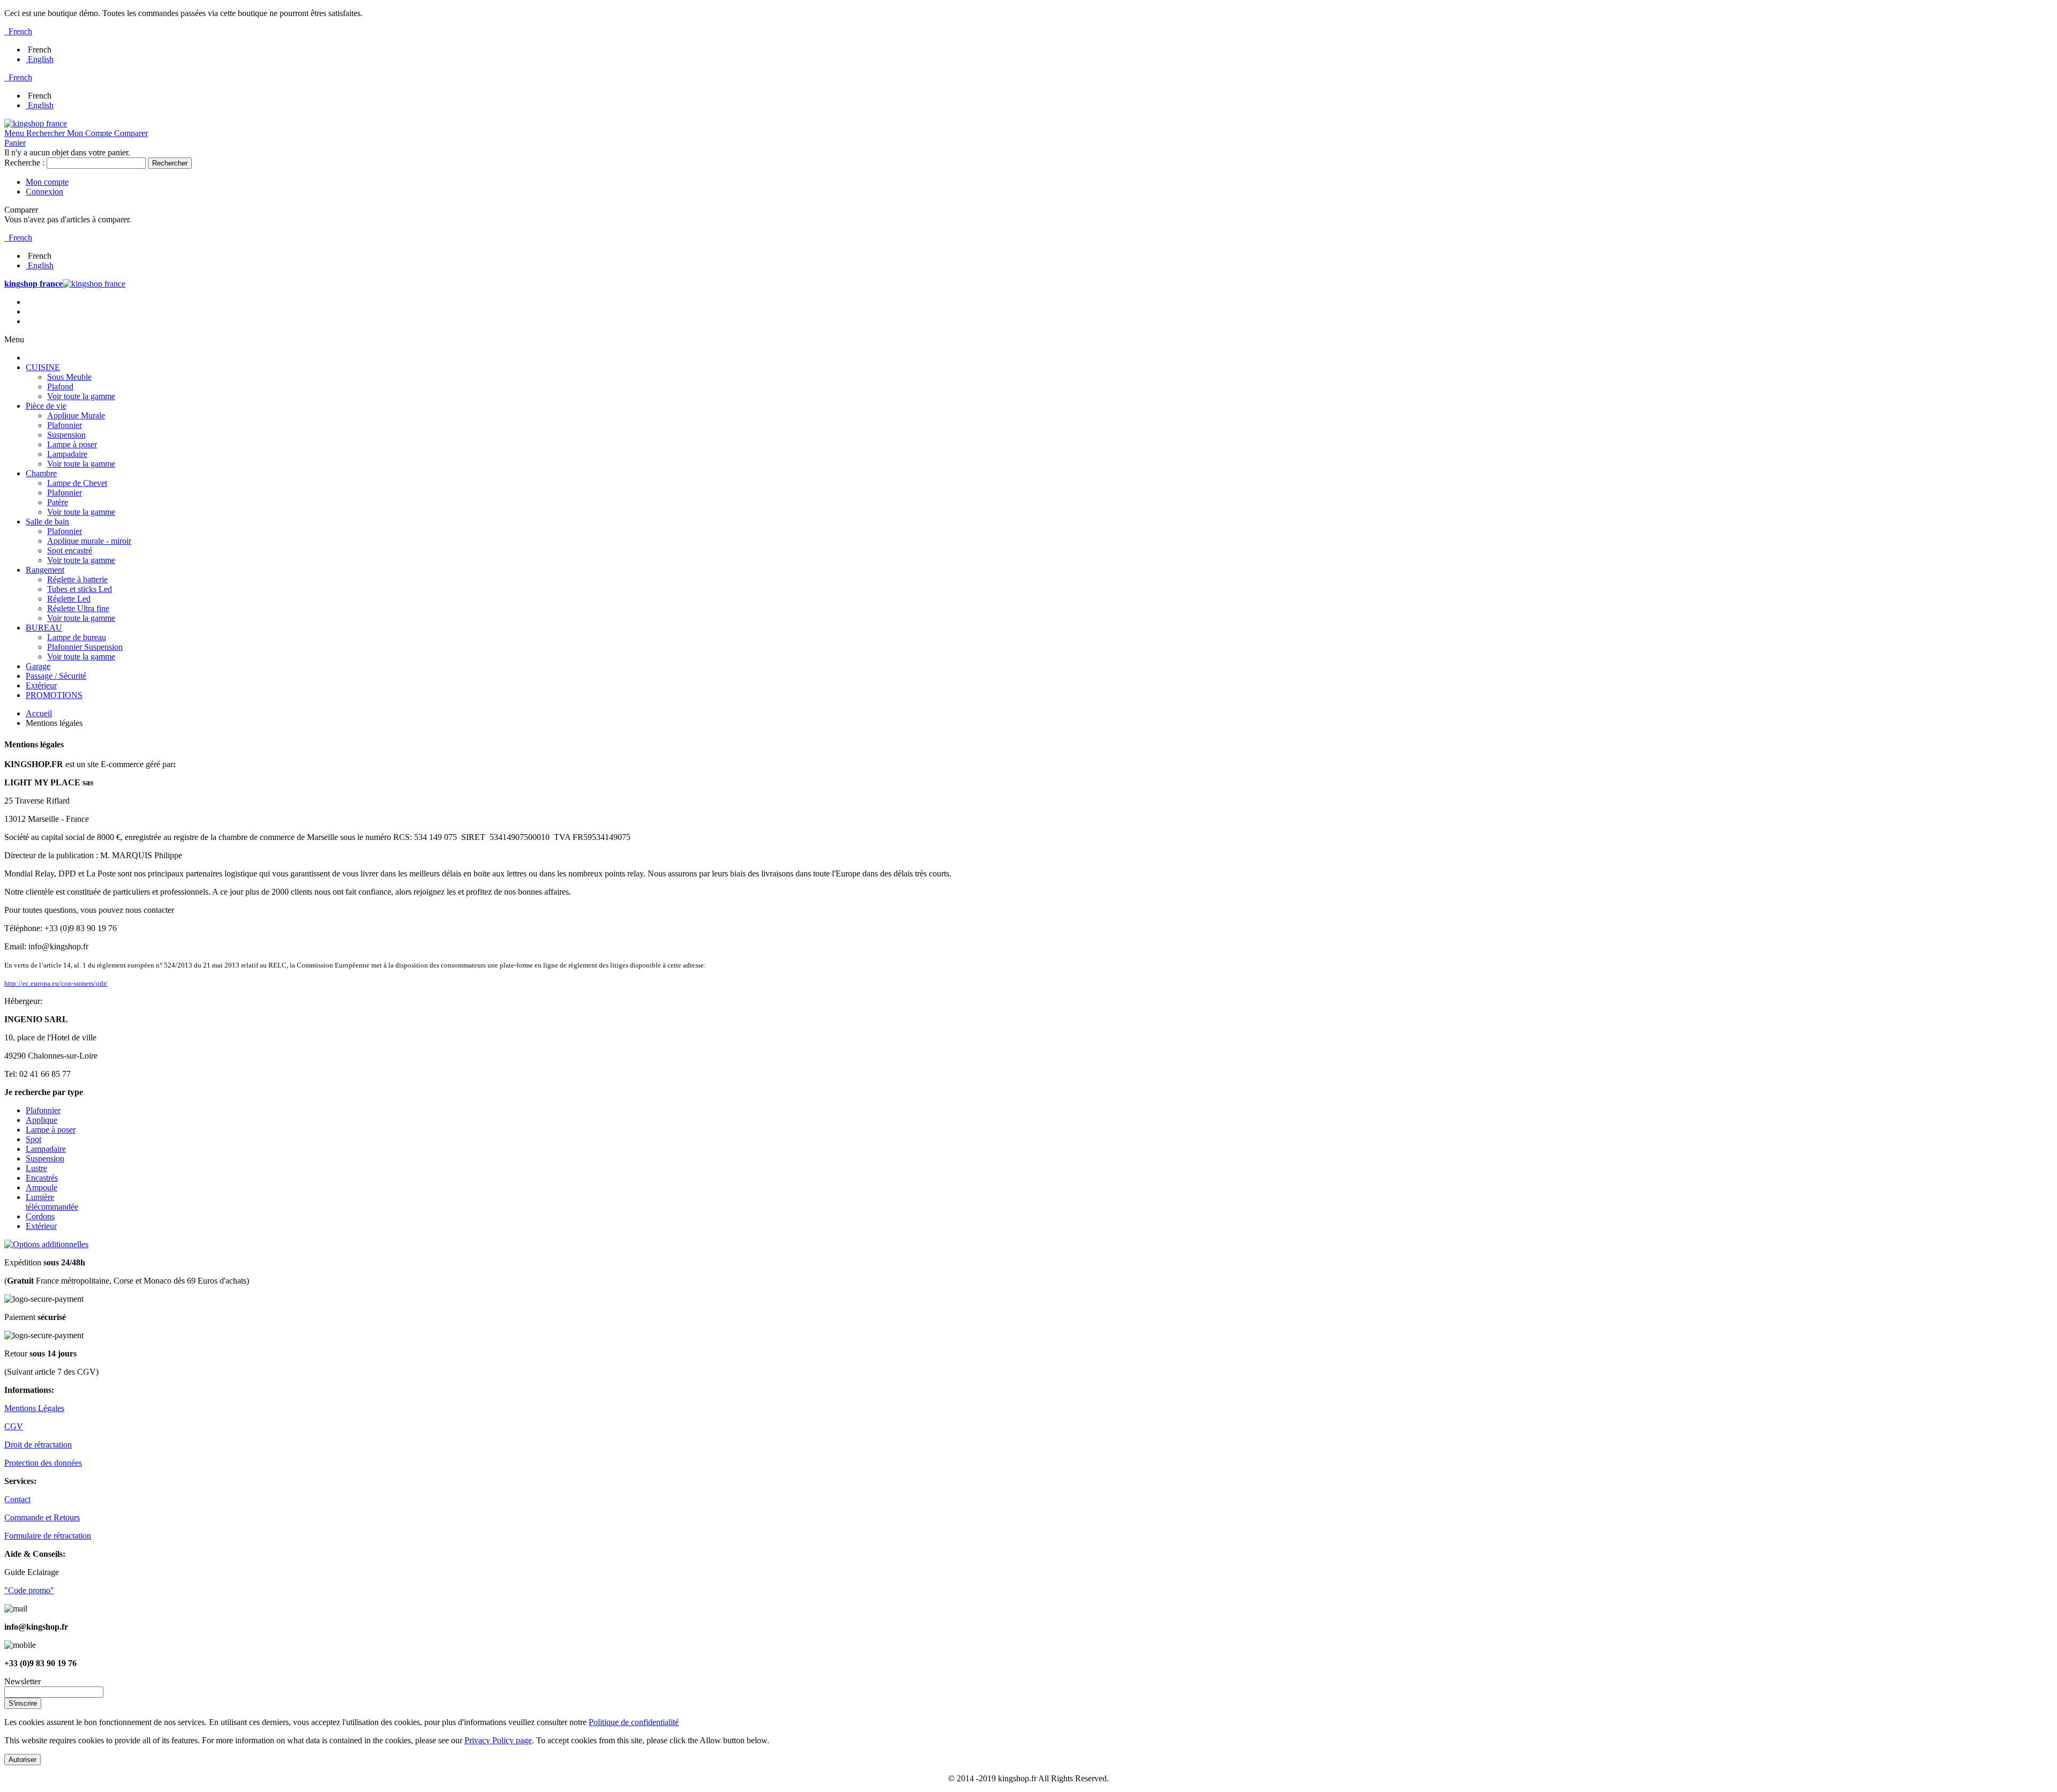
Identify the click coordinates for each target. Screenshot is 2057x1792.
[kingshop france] (36, 123)
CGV (14, 1426)
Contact (17, 1499)
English (41, 59)
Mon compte (47, 182)
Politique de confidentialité (634, 1722)
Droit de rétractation (38, 1445)
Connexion (44, 192)
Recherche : (24, 163)
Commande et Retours (42, 1517)
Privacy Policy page (498, 1740)
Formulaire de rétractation (48, 1536)
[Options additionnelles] (46, 1244)
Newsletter (22, 1681)
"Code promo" (29, 1590)
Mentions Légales (34, 1408)
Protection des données (43, 1463)
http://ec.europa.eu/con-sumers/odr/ (56, 983)
